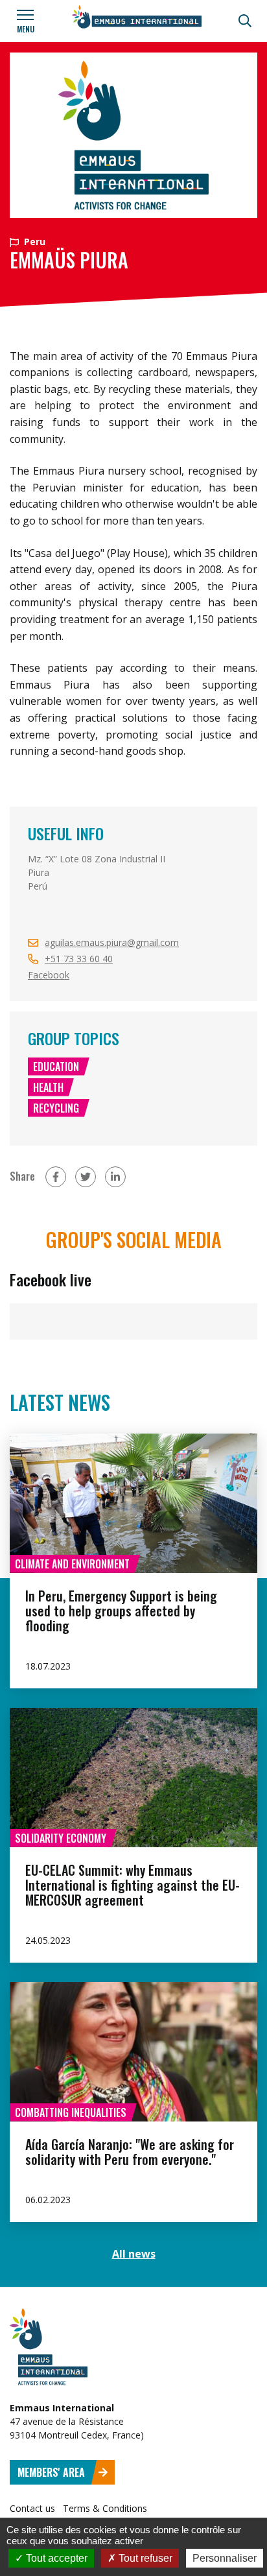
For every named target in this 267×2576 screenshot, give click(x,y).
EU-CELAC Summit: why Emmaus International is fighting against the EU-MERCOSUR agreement (133, 1885)
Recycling (56, 1108)
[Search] (245, 21)
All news (134, 2254)
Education (56, 1067)
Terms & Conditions (105, 2508)
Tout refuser (144, 2558)
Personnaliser (225, 2558)
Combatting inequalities (71, 2112)
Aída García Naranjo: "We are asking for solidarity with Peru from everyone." (130, 2152)
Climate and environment (72, 1564)
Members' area (52, 2472)
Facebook (49, 975)
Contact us (32, 2508)
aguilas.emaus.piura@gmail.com (112, 942)
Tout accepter (55, 2558)
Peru (33, 242)
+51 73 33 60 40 (79, 959)
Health (48, 1087)
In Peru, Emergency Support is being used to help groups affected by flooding (121, 1611)
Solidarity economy (61, 1838)
